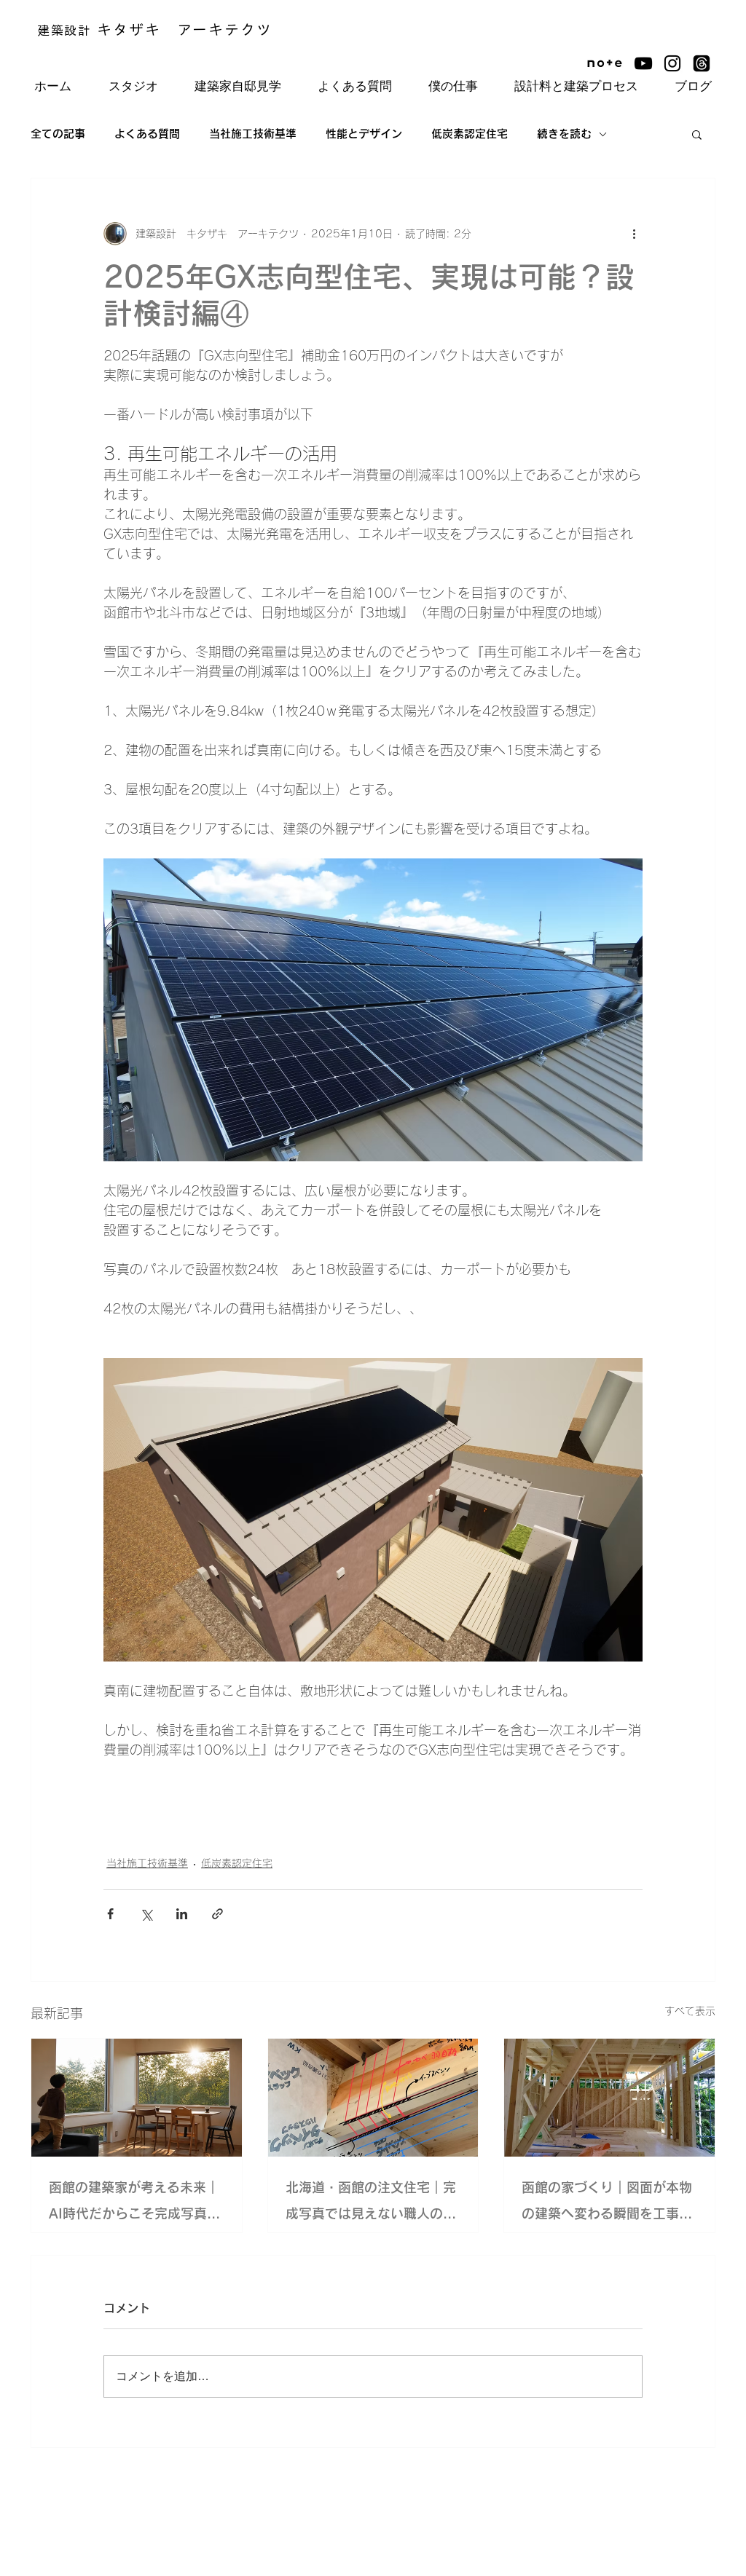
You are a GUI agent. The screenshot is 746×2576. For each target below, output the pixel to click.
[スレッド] (702, 63)
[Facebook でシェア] (110, 1914)
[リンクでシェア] (217, 1914)
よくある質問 (147, 134)
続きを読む (564, 134)
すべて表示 (690, 2011)
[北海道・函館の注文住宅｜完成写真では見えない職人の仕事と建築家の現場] (373, 2098)
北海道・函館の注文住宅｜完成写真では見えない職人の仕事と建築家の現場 (371, 2204)
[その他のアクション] (634, 234)
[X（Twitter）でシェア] (146, 1914)
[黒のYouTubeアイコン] (643, 63)
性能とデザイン (364, 134)
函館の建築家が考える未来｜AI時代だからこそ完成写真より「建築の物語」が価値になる (134, 2204)
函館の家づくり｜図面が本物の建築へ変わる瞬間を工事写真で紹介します (607, 2204)
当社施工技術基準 (253, 134)
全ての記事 (58, 134)
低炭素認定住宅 (470, 134)
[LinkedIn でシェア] (182, 1914)
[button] (697, 134)
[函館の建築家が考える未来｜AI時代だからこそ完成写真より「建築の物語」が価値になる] (137, 2098)
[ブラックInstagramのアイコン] (672, 63)
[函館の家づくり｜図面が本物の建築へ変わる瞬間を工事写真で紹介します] (609, 2098)
